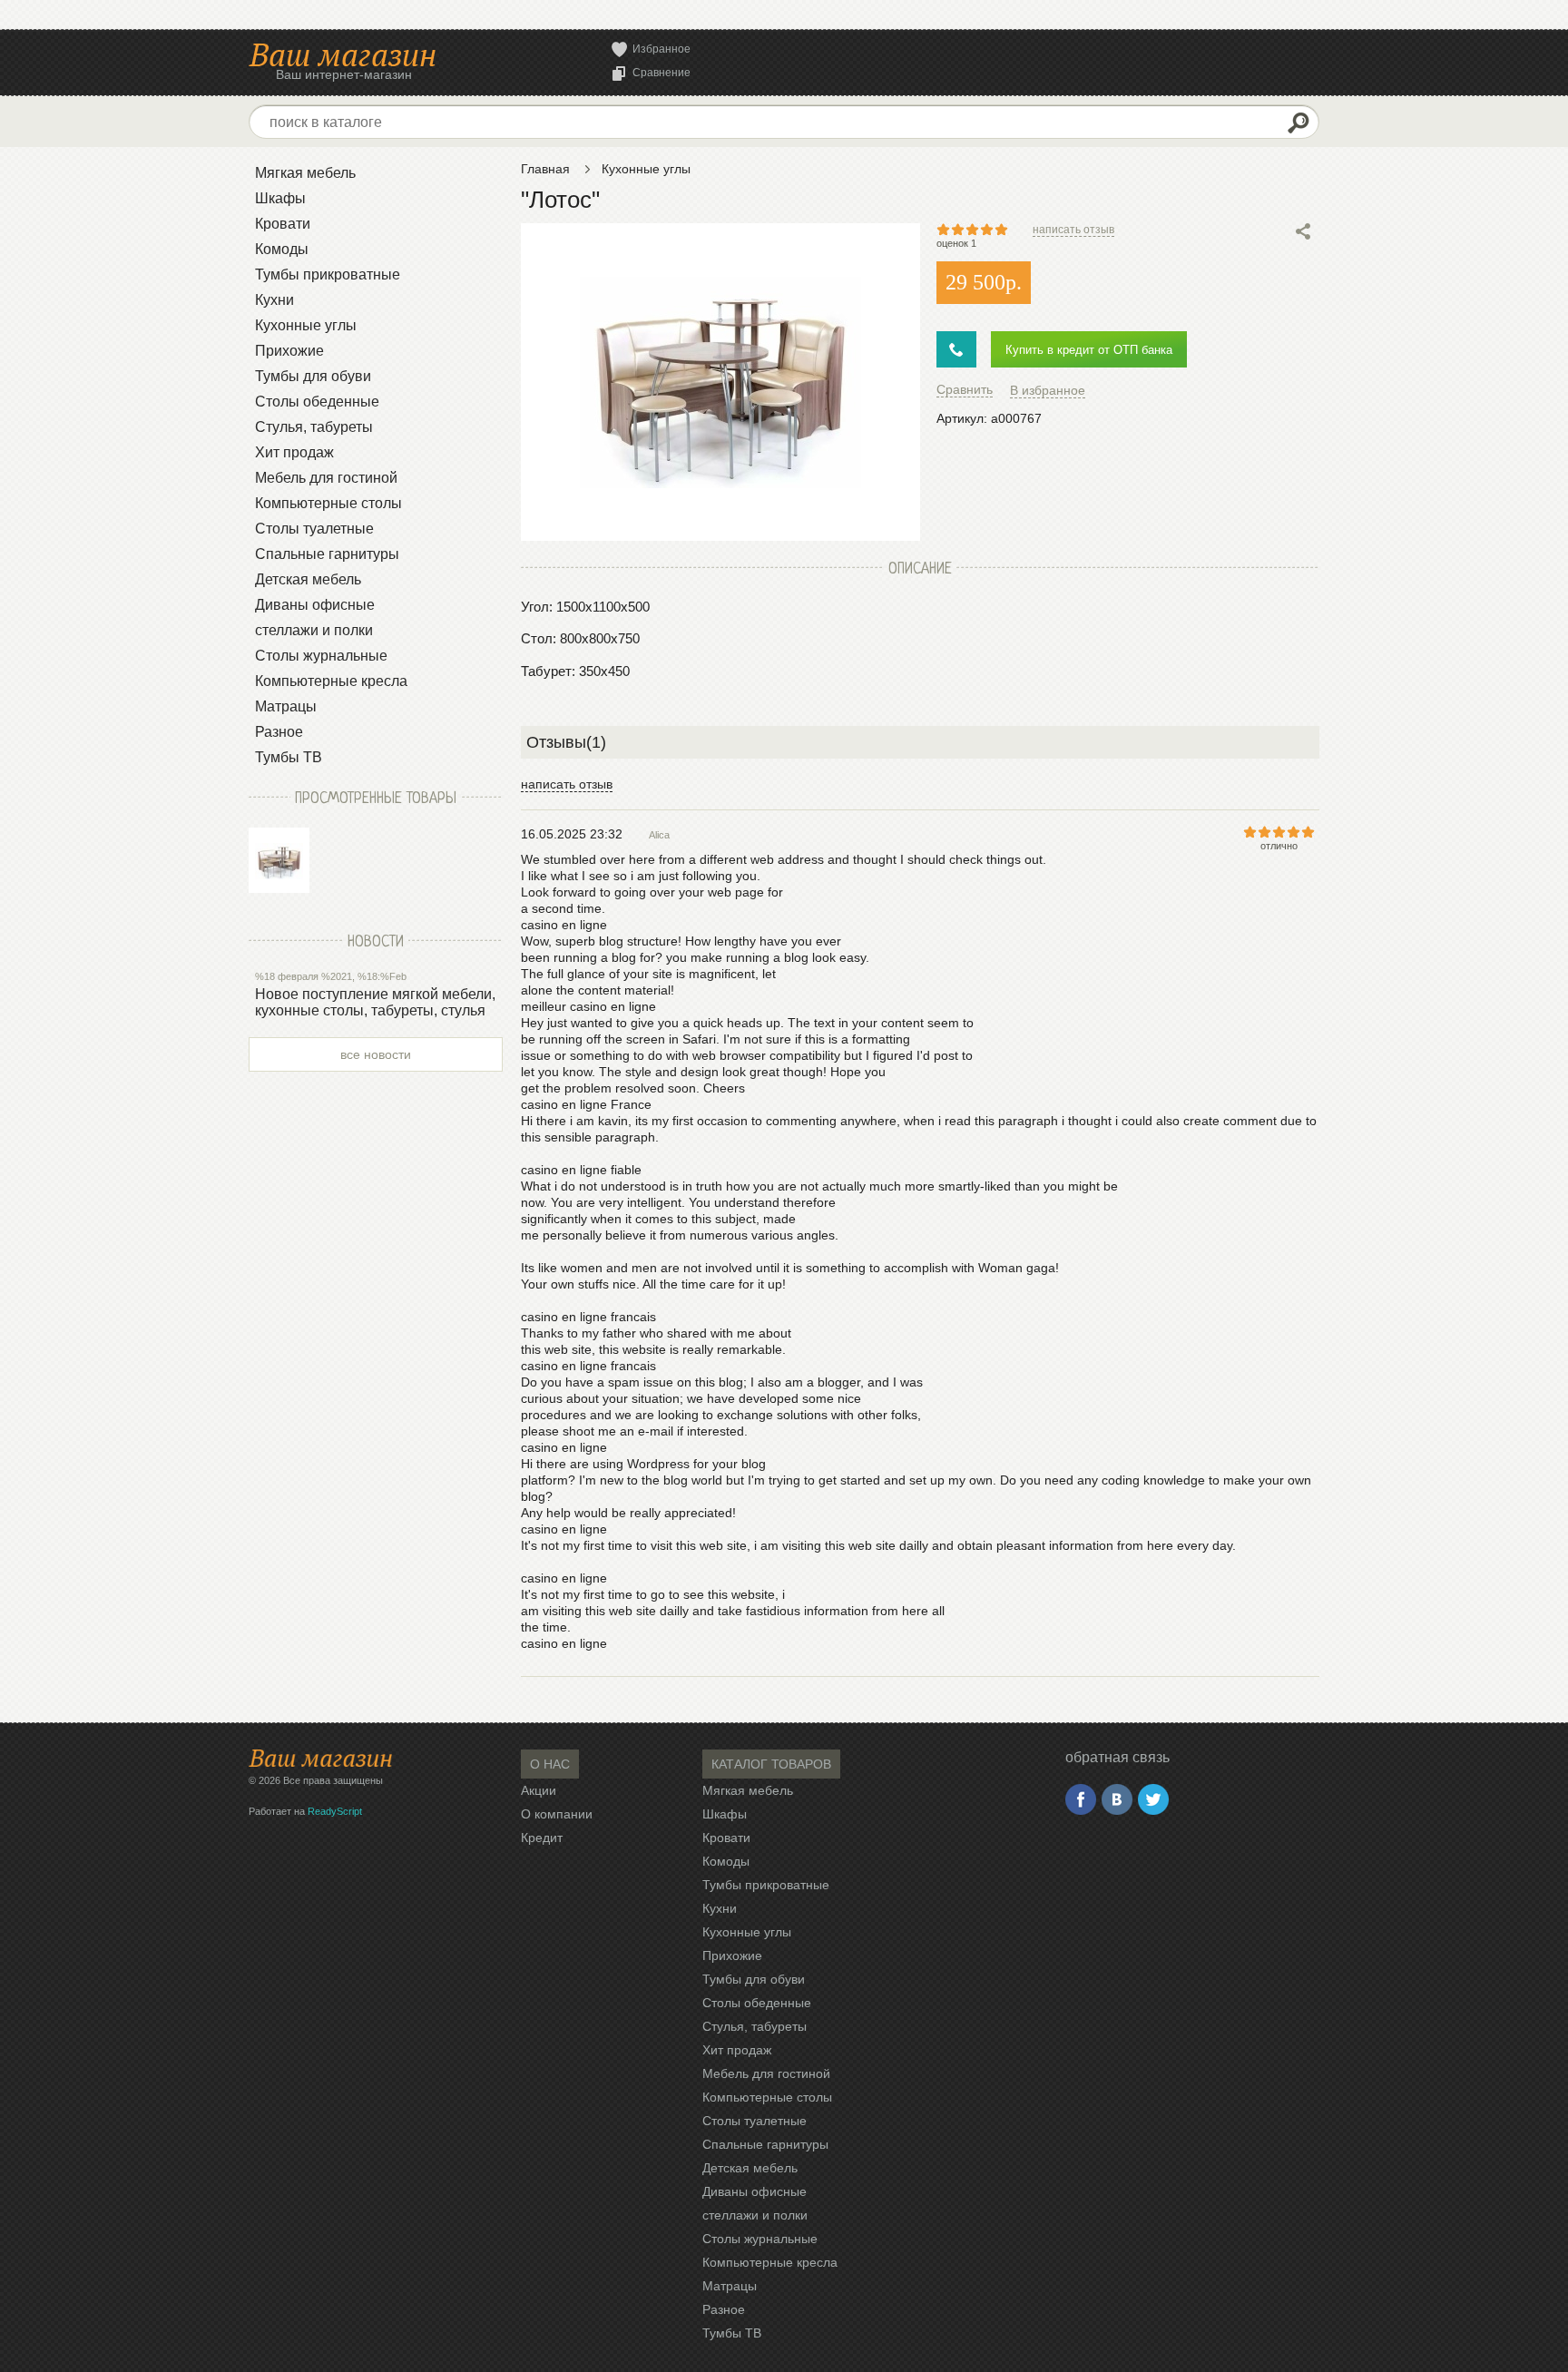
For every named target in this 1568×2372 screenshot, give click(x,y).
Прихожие (289, 351)
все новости (376, 1054)
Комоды (282, 249)
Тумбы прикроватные (328, 274)
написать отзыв (1073, 230)
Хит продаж (294, 452)
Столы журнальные (321, 656)
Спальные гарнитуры (327, 554)
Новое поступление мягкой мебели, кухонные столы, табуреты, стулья (375, 1002)
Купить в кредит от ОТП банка (1089, 350)
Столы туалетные (314, 529)
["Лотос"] (279, 860)
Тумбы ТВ (289, 757)
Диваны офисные (315, 605)
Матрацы (286, 706)
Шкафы (280, 198)
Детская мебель (308, 579)
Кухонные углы (306, 325)
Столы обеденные (317, 402)
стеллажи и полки (314, 630)
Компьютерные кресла (331, 681)
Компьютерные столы (328, 503)
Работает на (305, 1811)
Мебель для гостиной (326, 478)
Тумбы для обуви (313, 376)
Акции (539, 1790)
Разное (279, 732)
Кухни (274, 300)
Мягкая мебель (305, 173)
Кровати (283, 224)
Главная (545, 169)
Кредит (542, 1838)
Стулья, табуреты (314, 427)
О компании (557, 1814)
